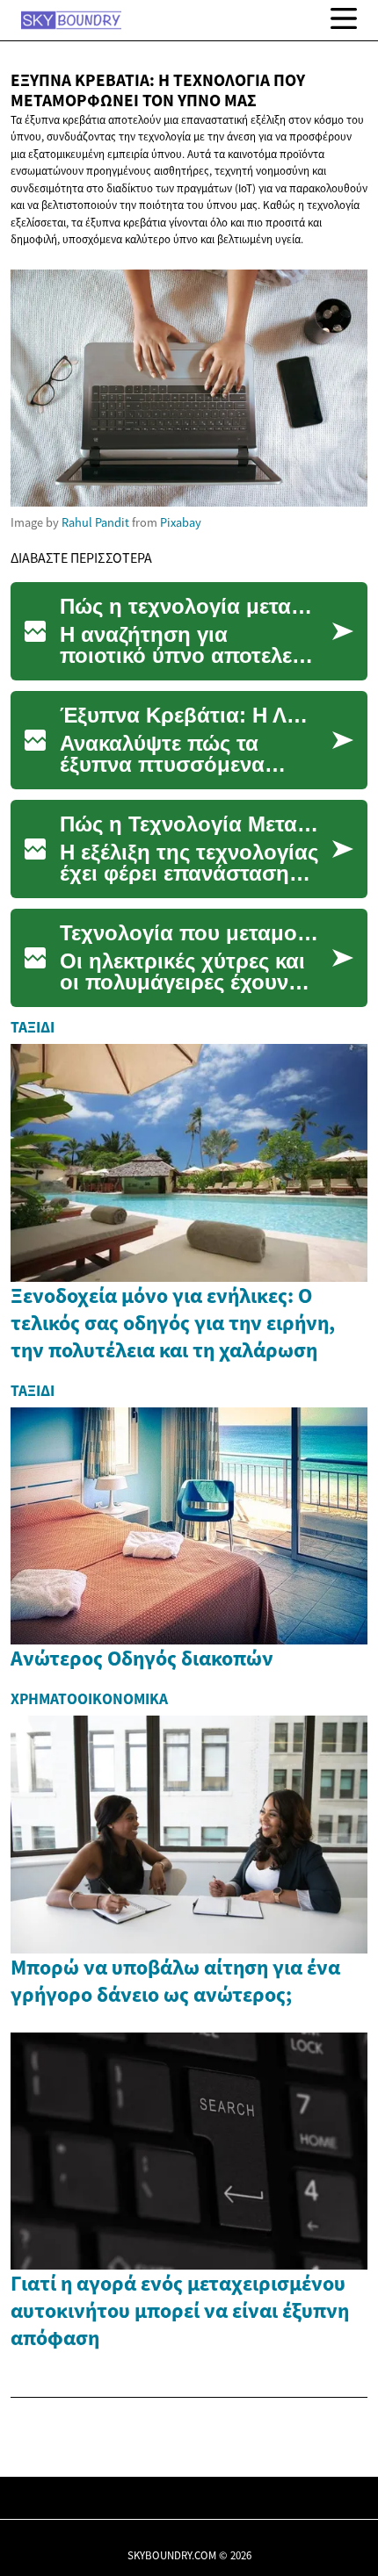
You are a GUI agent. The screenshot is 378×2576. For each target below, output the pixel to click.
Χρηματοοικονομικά (89, 1699)
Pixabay (181, 522)
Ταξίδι (33, 1027)
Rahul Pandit (95, 522)
